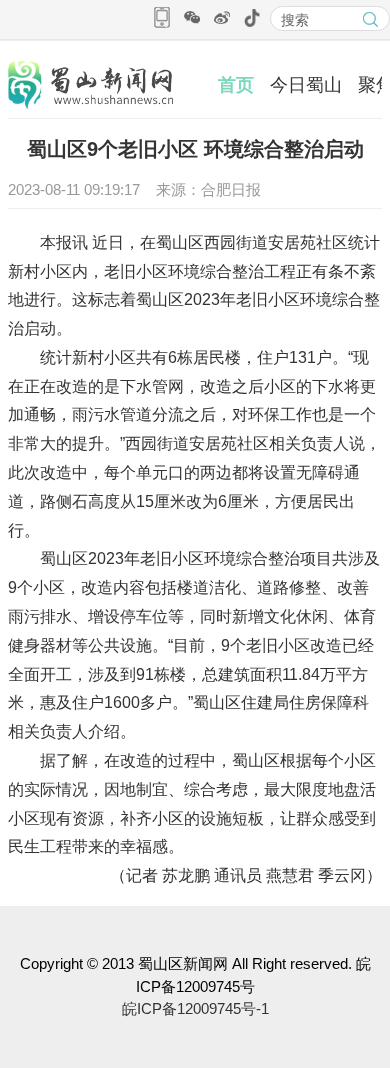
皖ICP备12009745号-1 (195, 1008)
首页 (236, 85)
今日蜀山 (306, 85)
